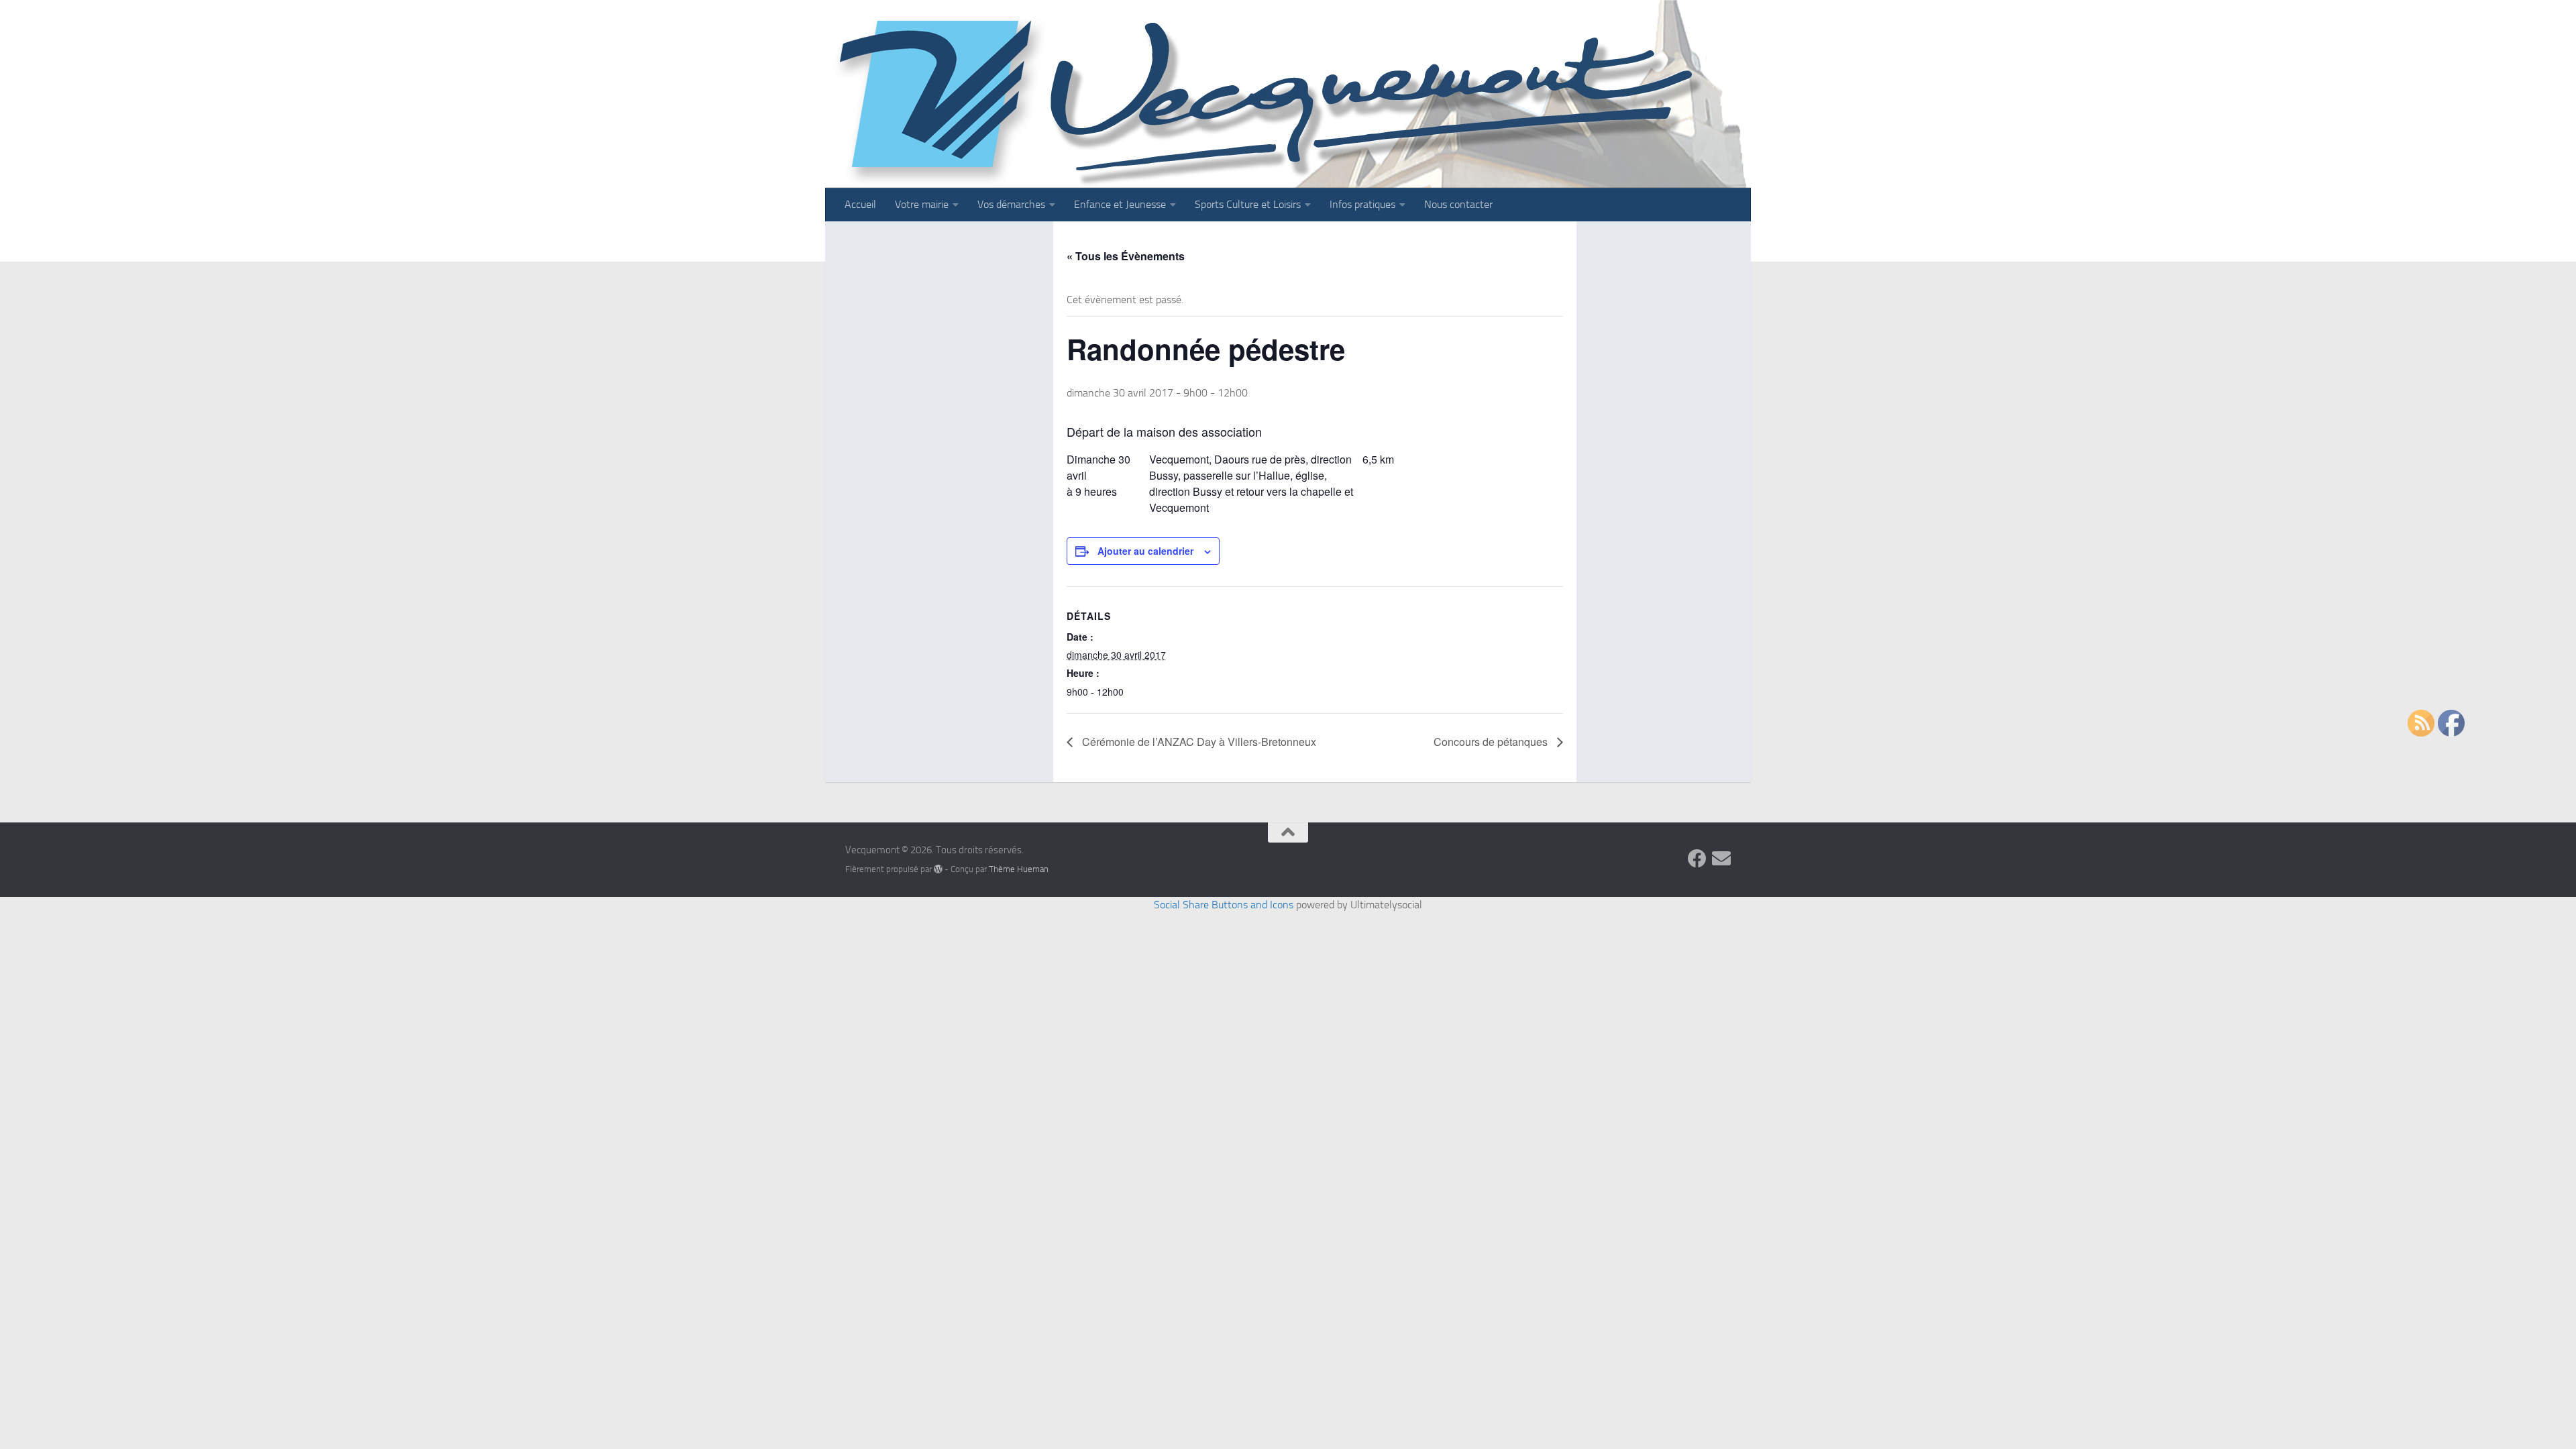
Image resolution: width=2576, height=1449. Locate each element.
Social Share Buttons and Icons (1224, 905)
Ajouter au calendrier (1145, 551)
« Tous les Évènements (1126, 256)
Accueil (860, 204)
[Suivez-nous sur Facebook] (1697, 859)
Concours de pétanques (1492, 742)
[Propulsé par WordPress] (938, 869)
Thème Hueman (1019, 869)
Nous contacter (1458, 204)
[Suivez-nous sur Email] (1721, 859)
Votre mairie (922, 204)
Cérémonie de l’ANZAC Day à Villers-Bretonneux (1198, 742)
